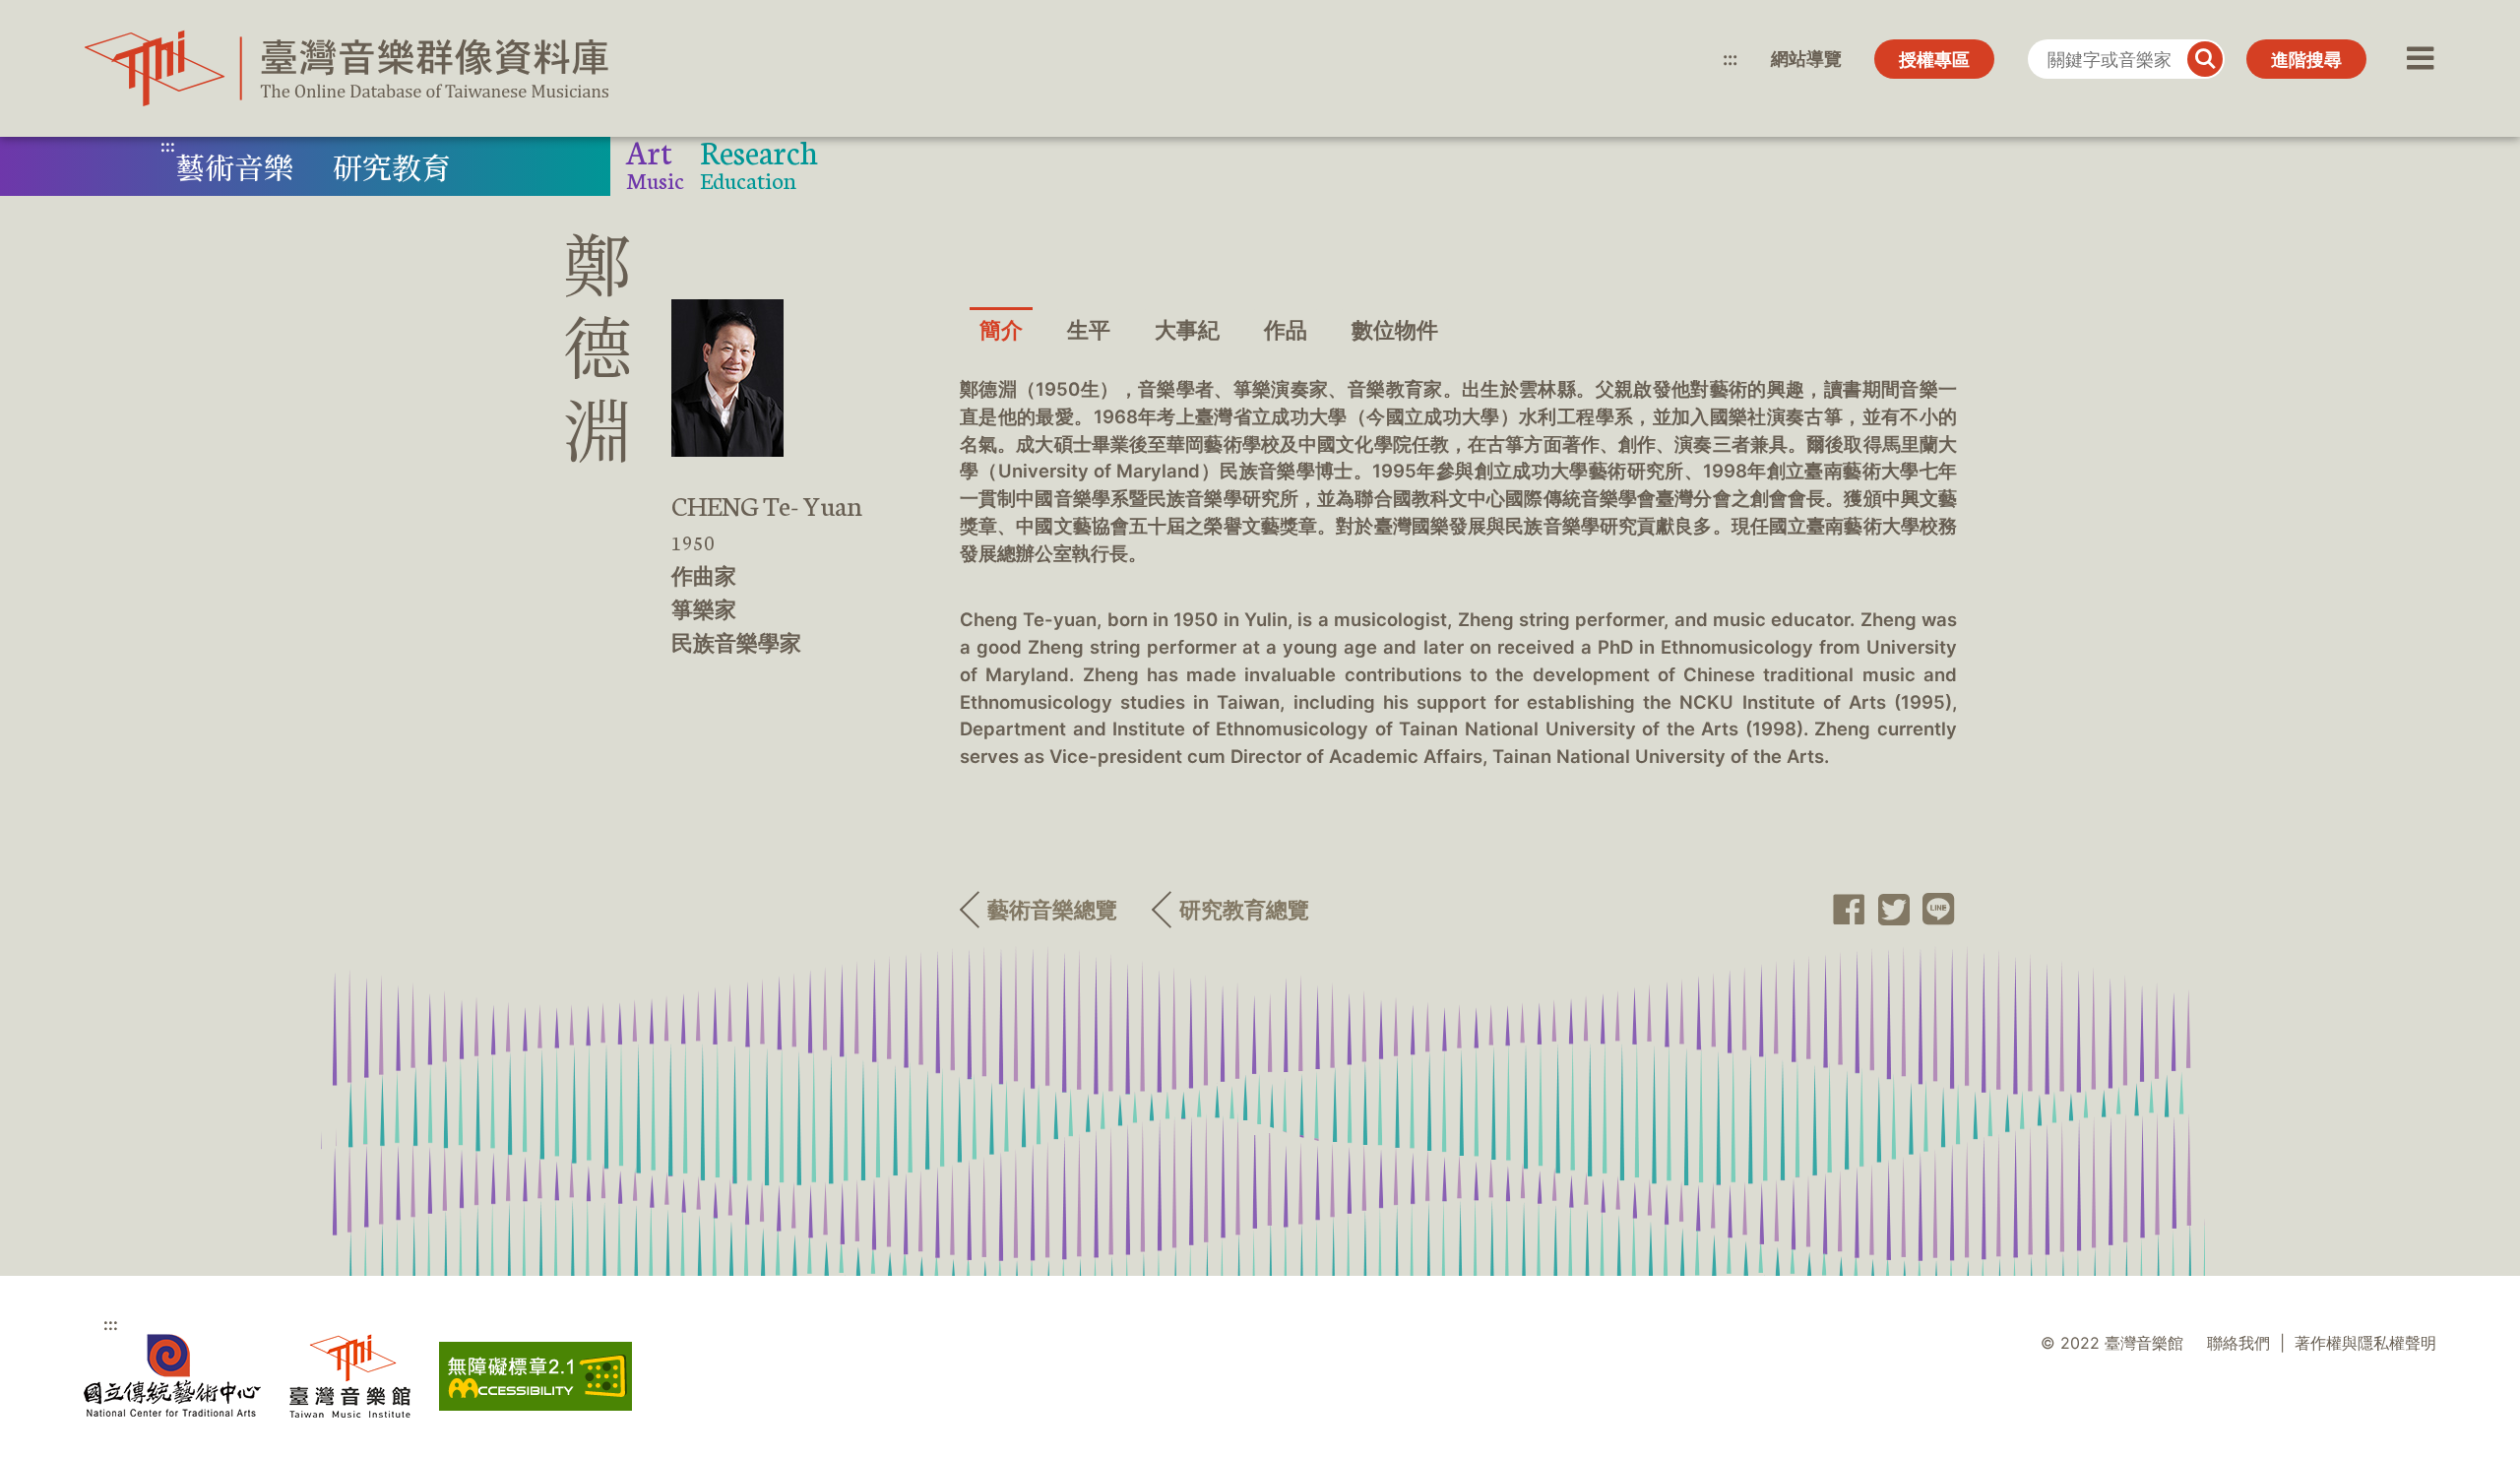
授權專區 (1934, 60)
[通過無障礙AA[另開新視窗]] (535, 1376)
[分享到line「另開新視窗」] (1933, 910)
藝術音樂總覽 (1052, 910)
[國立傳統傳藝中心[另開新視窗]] (172, 1376)
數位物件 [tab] (1395, 330)
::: (1730, 59)
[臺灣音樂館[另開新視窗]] (350, 1376)
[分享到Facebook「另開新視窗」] (1843, 910)
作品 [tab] (1286, 330)
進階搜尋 (2306, 60)
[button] (2418, 59)
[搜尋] (2205, 59)
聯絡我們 (2238, 1343)
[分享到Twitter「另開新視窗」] (1888, 910)
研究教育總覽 (1244, 910)
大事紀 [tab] (1187, 330)
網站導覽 (1806, 59)
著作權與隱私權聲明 (2365, 1343)
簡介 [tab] (1001, 330)
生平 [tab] (1089, 330)
